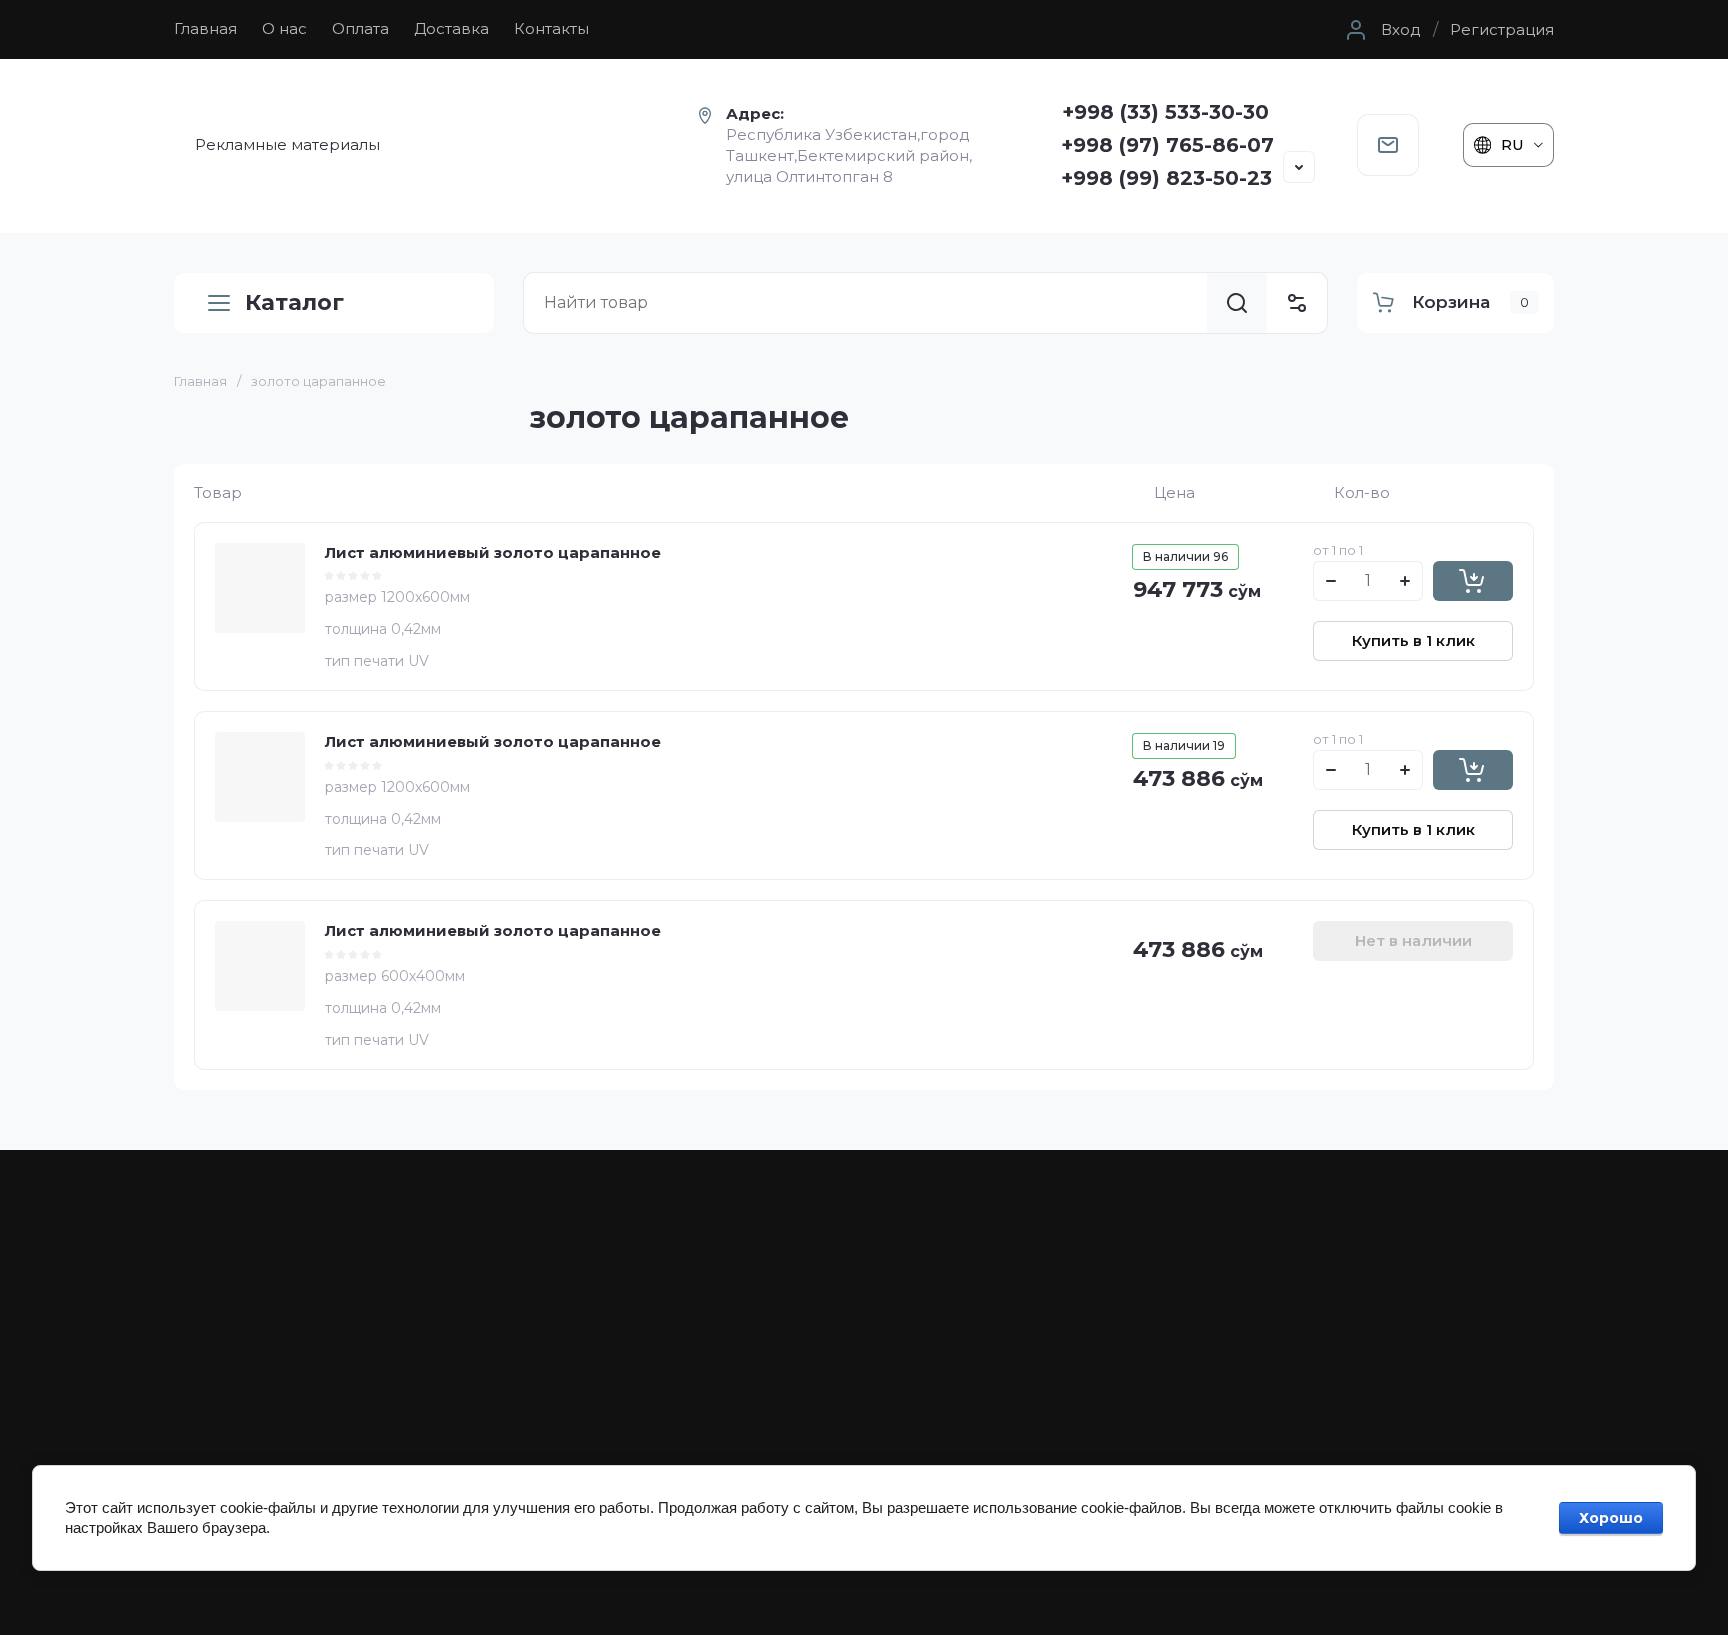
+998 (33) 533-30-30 (1165, 112)
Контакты (551, 28)
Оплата (360, 28)
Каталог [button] (294, 302)
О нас (284, 28)
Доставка (451, 28)
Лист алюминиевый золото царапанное (493, 552)
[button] (1381, 30)
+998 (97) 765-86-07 (1167, 145)
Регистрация (1502, 30)
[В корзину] (1473, 581)
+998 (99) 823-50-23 (1166, 178)
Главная (205, 28)
